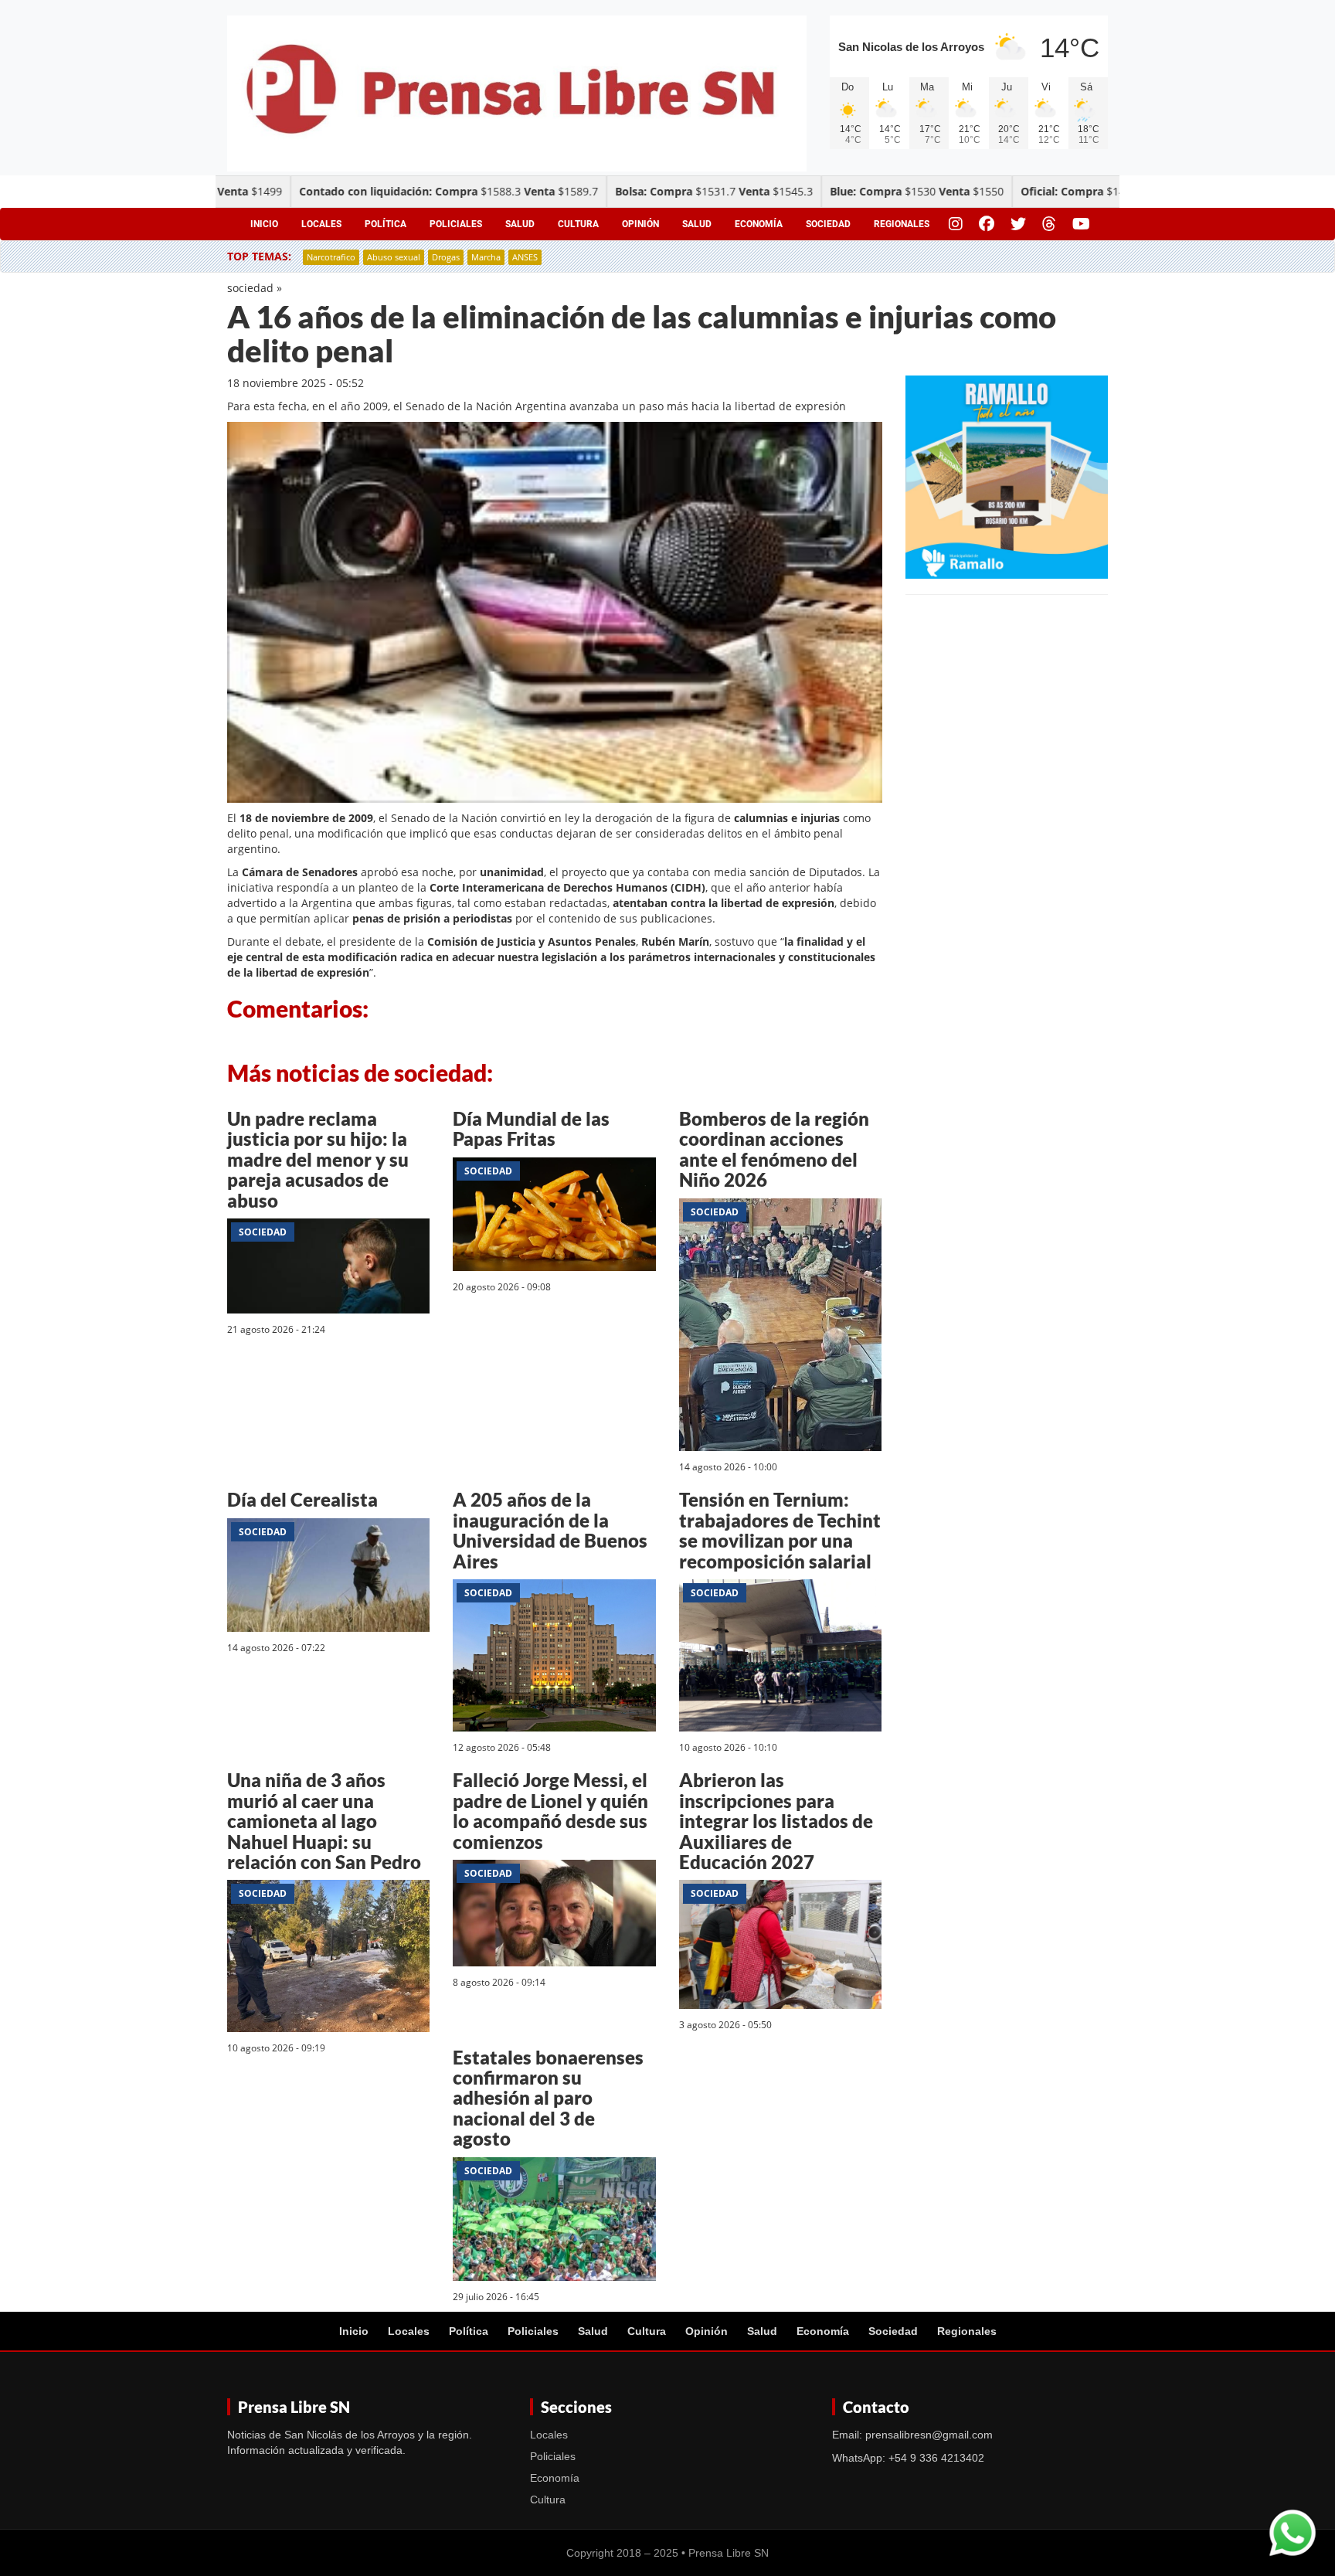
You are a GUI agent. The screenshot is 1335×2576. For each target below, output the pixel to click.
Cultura (578, 224)
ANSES (525, 257)
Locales (321, 224)
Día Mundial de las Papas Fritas (531, 1128)
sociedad (250, 288)
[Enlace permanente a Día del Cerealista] (328, 1577)
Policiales (456, 224)
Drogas (446, 257)
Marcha (486, 257)
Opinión (640, 224)
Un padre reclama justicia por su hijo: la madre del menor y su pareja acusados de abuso (318, 1159)
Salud (520, 224)
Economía (759, 224)
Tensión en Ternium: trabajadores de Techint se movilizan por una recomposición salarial (780, 1530)
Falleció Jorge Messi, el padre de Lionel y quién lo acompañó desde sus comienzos (550, 1810)
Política (386, 224)
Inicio (264, 224)
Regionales (902, 224)
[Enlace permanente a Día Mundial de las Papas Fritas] (554, 1217)
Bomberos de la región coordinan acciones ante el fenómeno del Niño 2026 (774, 1149)
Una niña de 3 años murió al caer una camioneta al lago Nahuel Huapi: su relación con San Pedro (324, 1821)
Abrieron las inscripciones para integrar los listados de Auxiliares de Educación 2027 (776, 1821)
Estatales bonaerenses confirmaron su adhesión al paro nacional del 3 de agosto (548, 2098)
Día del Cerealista (302, 1499)
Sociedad (828, 224)
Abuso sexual (394, 257)
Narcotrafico (331, 257)
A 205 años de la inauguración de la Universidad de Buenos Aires (550, 1530)
